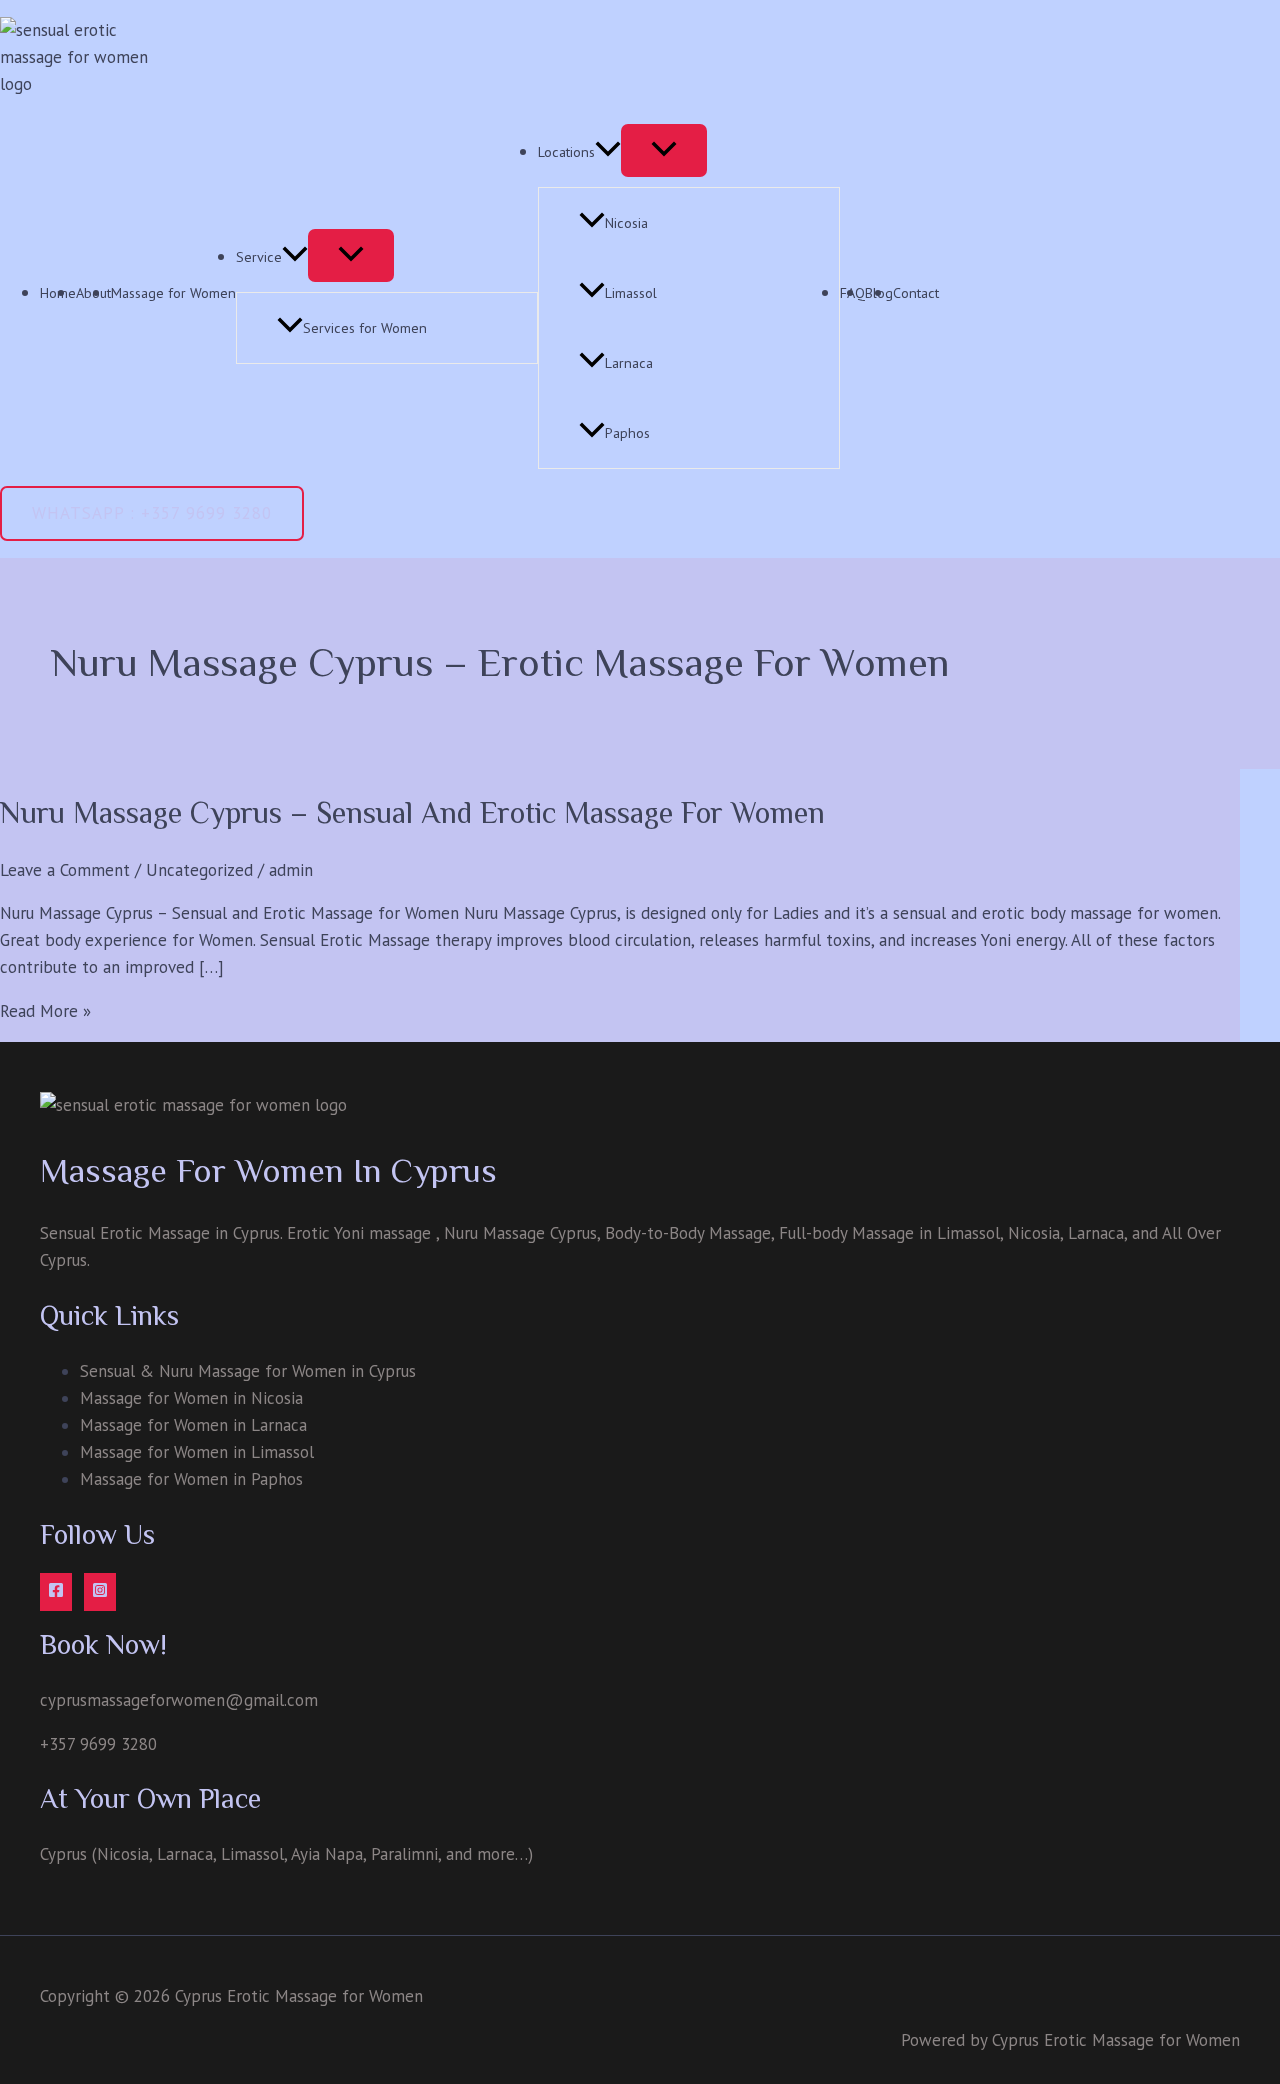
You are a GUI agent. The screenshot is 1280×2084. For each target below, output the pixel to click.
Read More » (45, 1011)
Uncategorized (199, 870)
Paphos (627, 433)
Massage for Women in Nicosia (191, 1398)
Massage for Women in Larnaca (193, 1425)
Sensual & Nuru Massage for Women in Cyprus (248, 1371)
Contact (916, 293)
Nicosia (626, 223)
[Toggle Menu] (351, 255)
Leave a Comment (65, 870)
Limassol (631, 293)
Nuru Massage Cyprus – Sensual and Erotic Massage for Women (412, 813)
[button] (152, 513)
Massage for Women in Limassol (197, 1452)
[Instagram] (100, 1592)
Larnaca (629, 363)
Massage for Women (173, 293)
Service (259, 257)
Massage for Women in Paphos (191, 1479)
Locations (566, 152)
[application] (295, 257)
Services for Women (365, 328)
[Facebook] (56, 1592)
